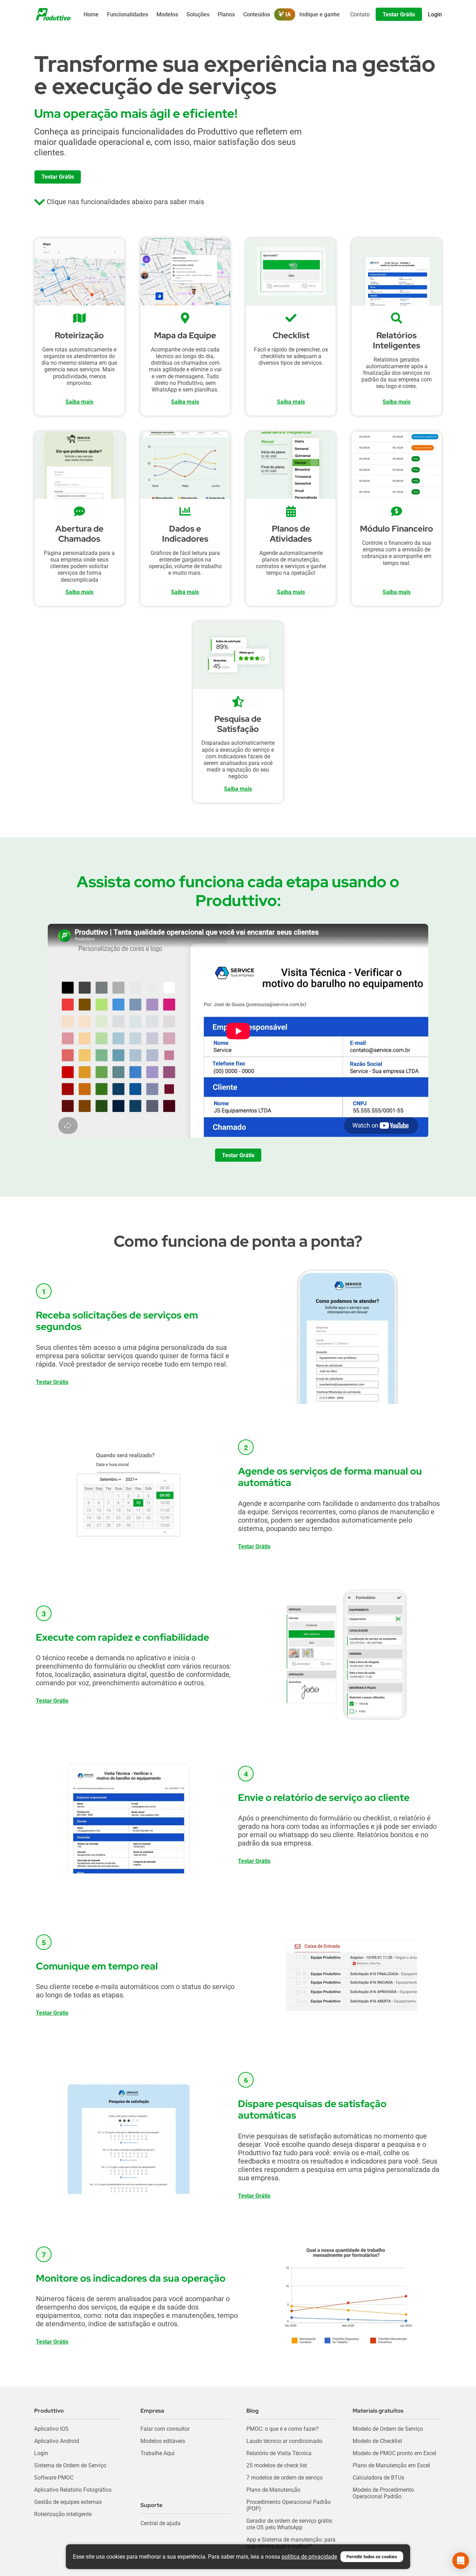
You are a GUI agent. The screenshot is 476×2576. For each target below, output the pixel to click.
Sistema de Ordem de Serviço (70, 2465)
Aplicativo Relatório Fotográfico (73, 2490)
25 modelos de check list (277, 2465)
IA (287, 14)
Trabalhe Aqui (158, 2453)
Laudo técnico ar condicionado (284, 2441)
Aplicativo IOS (51, 2429)
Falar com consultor (165, 2429)
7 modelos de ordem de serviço (285, 2478)
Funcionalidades (128, 14)
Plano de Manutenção (273, 2490)
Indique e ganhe (320, 14)
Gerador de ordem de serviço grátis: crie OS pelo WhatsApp (290, 2524)
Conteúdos (257, 14)
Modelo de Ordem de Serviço (388, 2429)
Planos (226, 14)
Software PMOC (54, 2478)
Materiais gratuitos (378, 2411)
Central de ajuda (160, 2523)
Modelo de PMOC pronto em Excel (394, 2453)
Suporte (151, 2505)
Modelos (167, 14)
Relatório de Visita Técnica (279, 2453)
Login (41, 2453)
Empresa (152, 2411)
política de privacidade (309, 2557)
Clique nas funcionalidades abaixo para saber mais (125, 202)
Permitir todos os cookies (372, 2557)
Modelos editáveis (163, 2441)
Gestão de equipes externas (68, 2502)
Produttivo (49, 2411)
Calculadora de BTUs (378, 2478)
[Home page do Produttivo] (53, 14)
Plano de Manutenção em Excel (391, 2465)
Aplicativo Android (57, 2441)
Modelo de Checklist (377, 2441)
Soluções (198, 14)
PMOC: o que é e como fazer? (283, 2429)
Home (91, 14)
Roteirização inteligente (63, 2514)
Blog (252, 2411)
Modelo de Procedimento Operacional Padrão (383, 2493)
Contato (360, 14)
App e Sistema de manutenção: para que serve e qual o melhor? (291, 2543)
